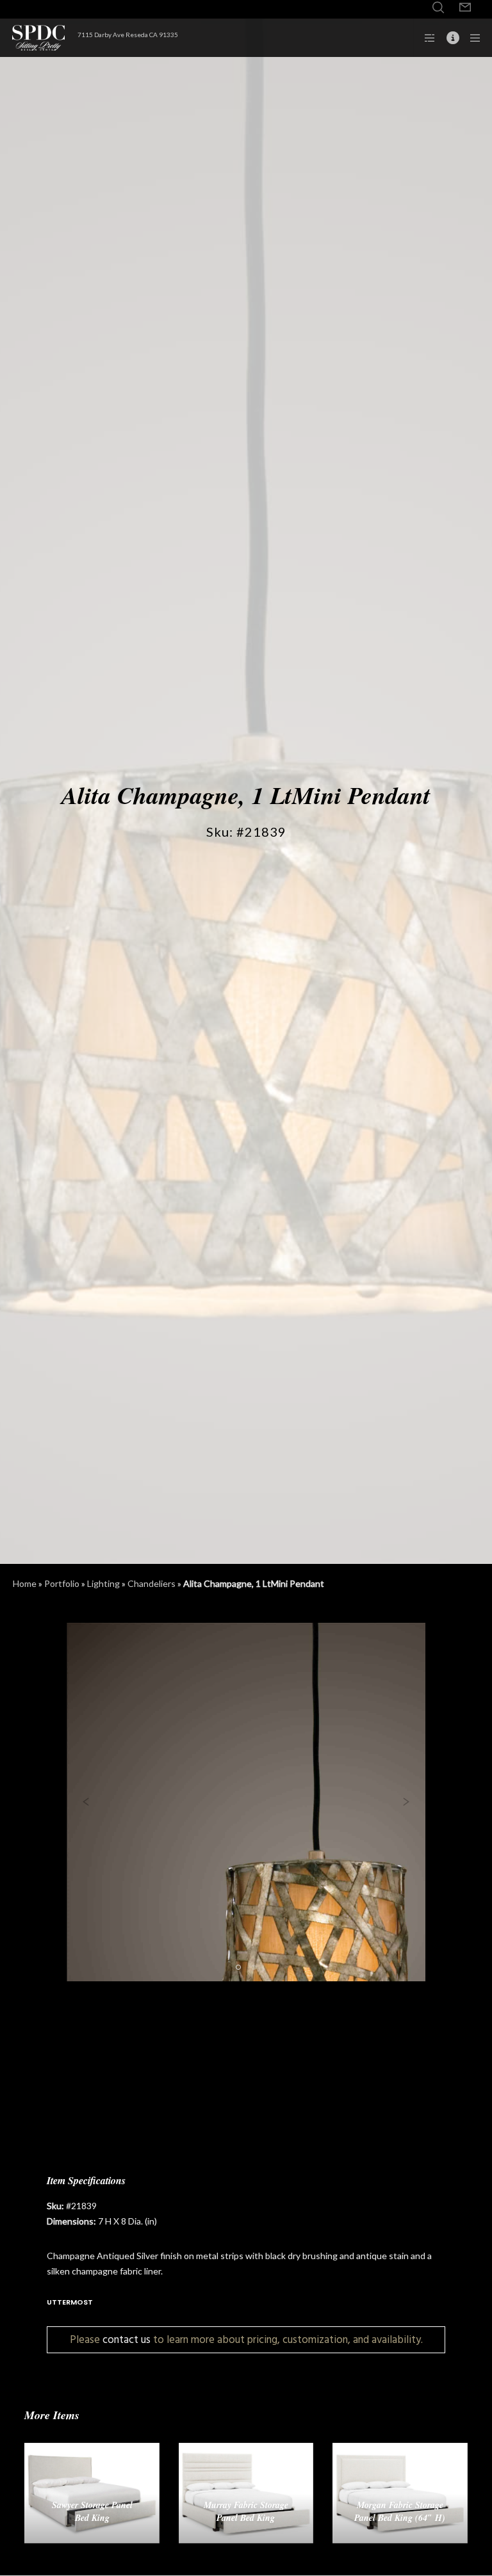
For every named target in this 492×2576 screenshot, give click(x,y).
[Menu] (471, 38)
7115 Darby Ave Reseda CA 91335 (128, 35)
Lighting (103, 1583)
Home (25, 1583)
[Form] (465, 8)
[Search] (438, 8)
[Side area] (425, 38)
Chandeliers (152, 1583)
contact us (127, 2339)
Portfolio (62, 1583)
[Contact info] (448, 38)
